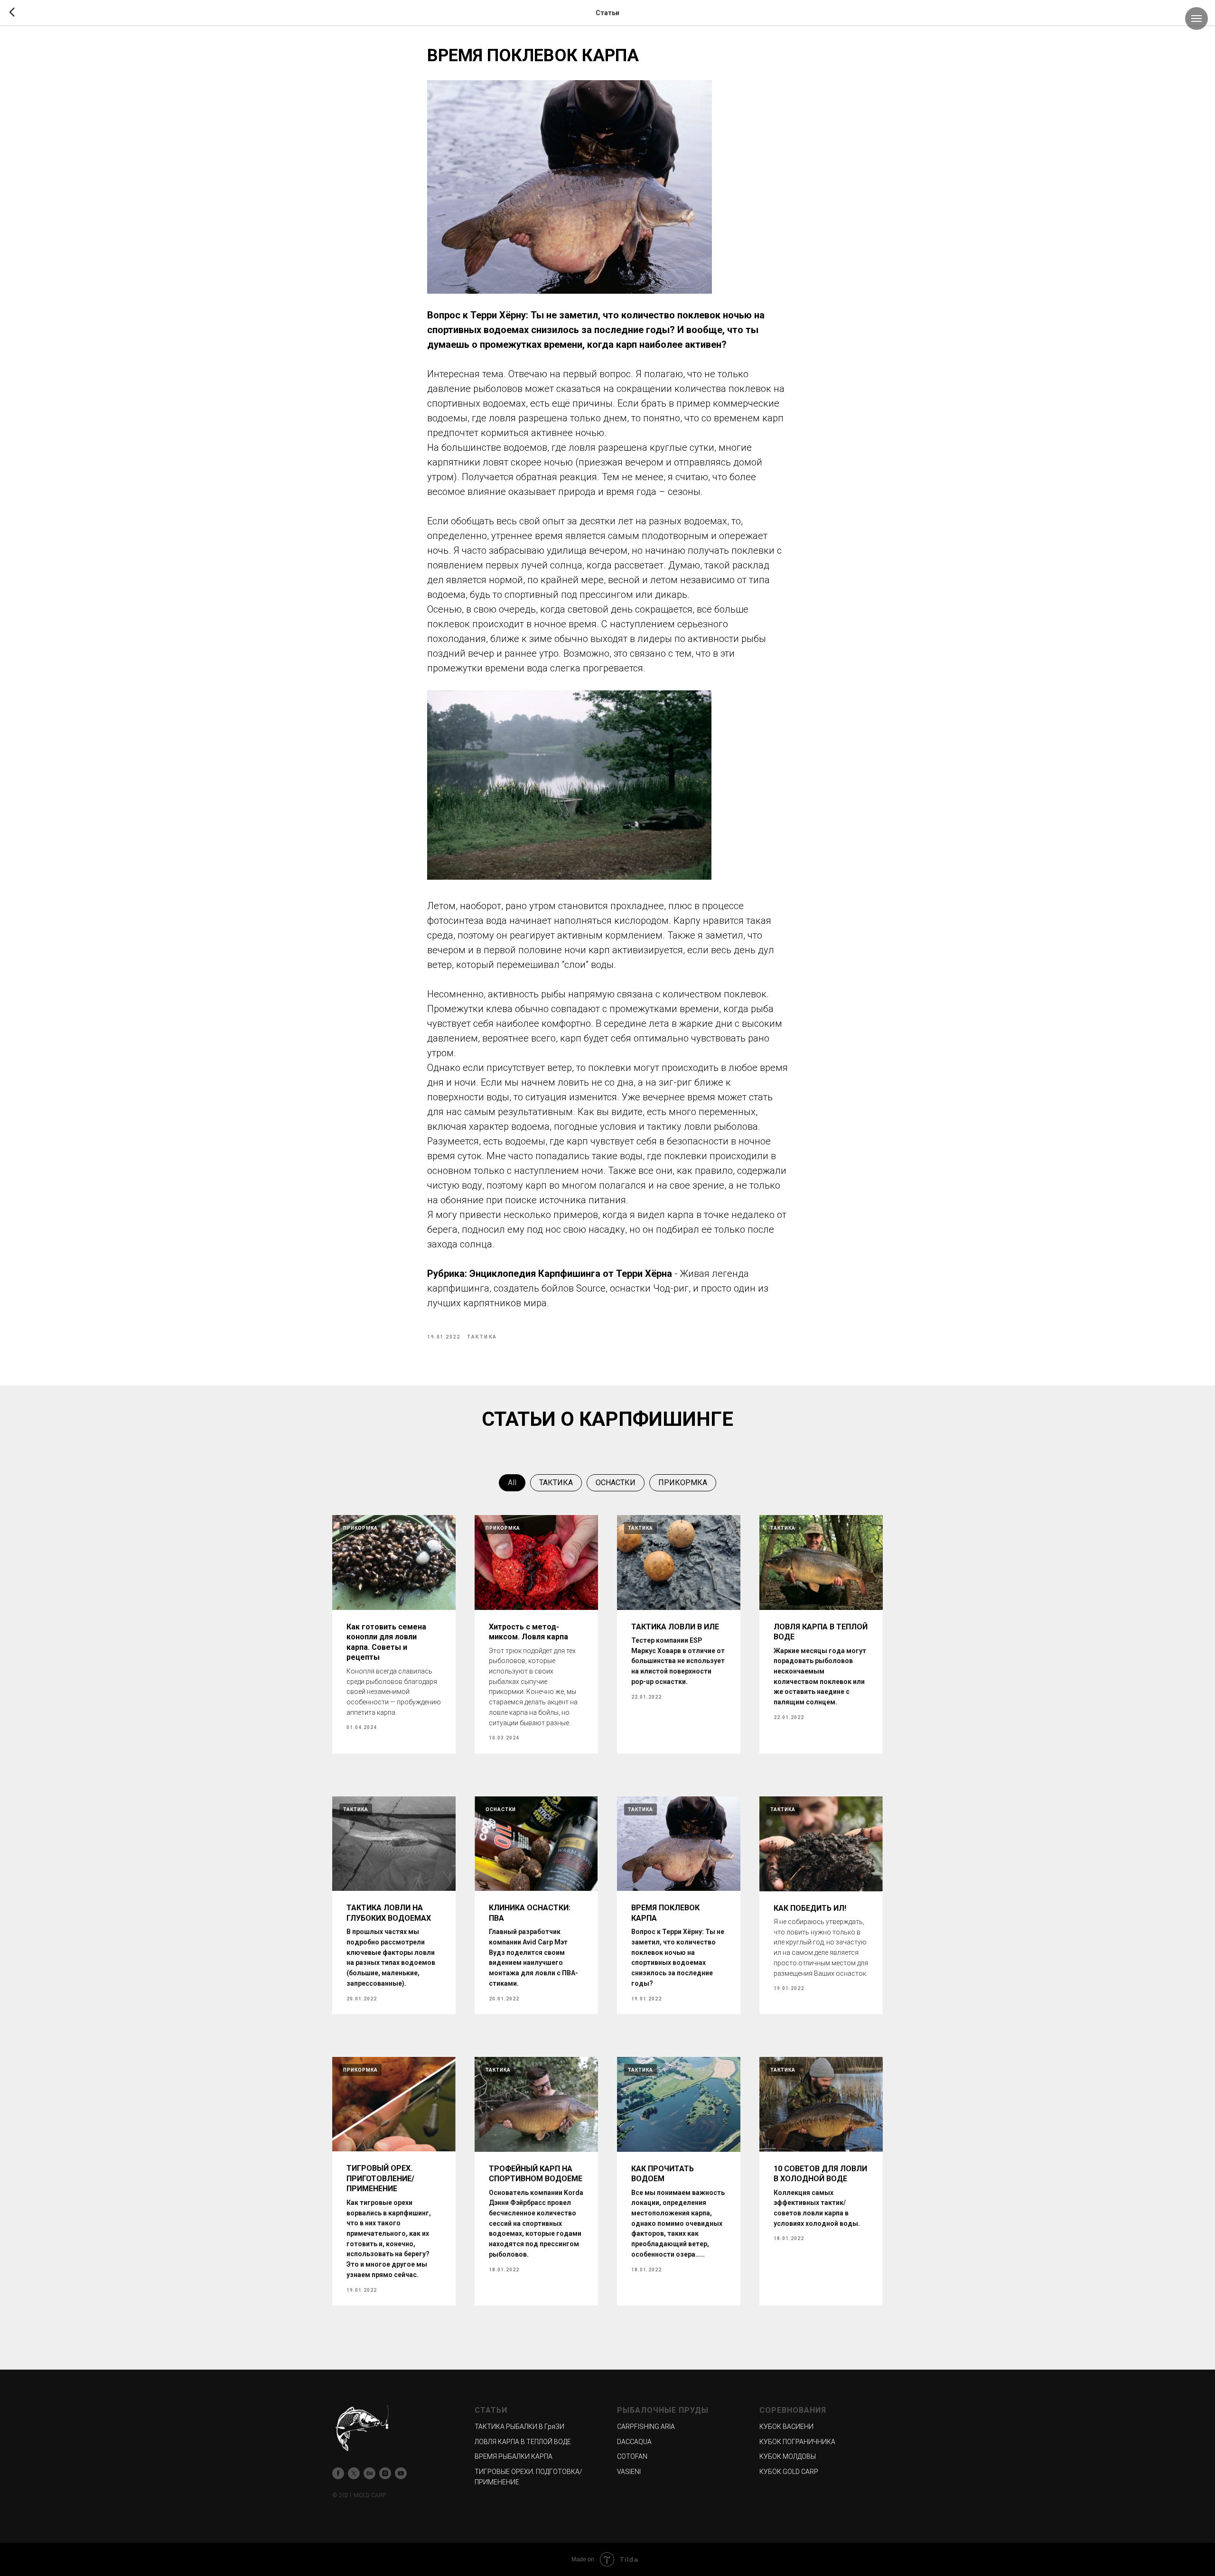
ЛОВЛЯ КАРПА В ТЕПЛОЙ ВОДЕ (523, 2442)
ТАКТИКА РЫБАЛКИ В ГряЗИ (519, 2427)
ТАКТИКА (556, 1483)
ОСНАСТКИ (616, 1483)
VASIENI (629, 2472)
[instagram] (385, 2473)
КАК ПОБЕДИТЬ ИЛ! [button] (810, 1908)
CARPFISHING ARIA (646, 2427)
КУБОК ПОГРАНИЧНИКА (797, 2442)
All (512, 1483)
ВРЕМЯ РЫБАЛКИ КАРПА (514, 2456)
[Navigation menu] (1196, 19)
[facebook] (338, 2473)
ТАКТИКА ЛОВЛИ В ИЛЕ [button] (675, 1627)
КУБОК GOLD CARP (789, 2472)
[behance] (369, 2473)
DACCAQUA (634, 2442)
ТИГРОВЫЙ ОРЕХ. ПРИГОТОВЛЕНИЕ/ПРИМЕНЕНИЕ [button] (380, 2178)
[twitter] (354, 2473)
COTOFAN (632, 2456)
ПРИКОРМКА (683, 1483)
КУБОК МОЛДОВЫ (788, 2456)
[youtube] (401, 2473)
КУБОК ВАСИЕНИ (786, 2427)
